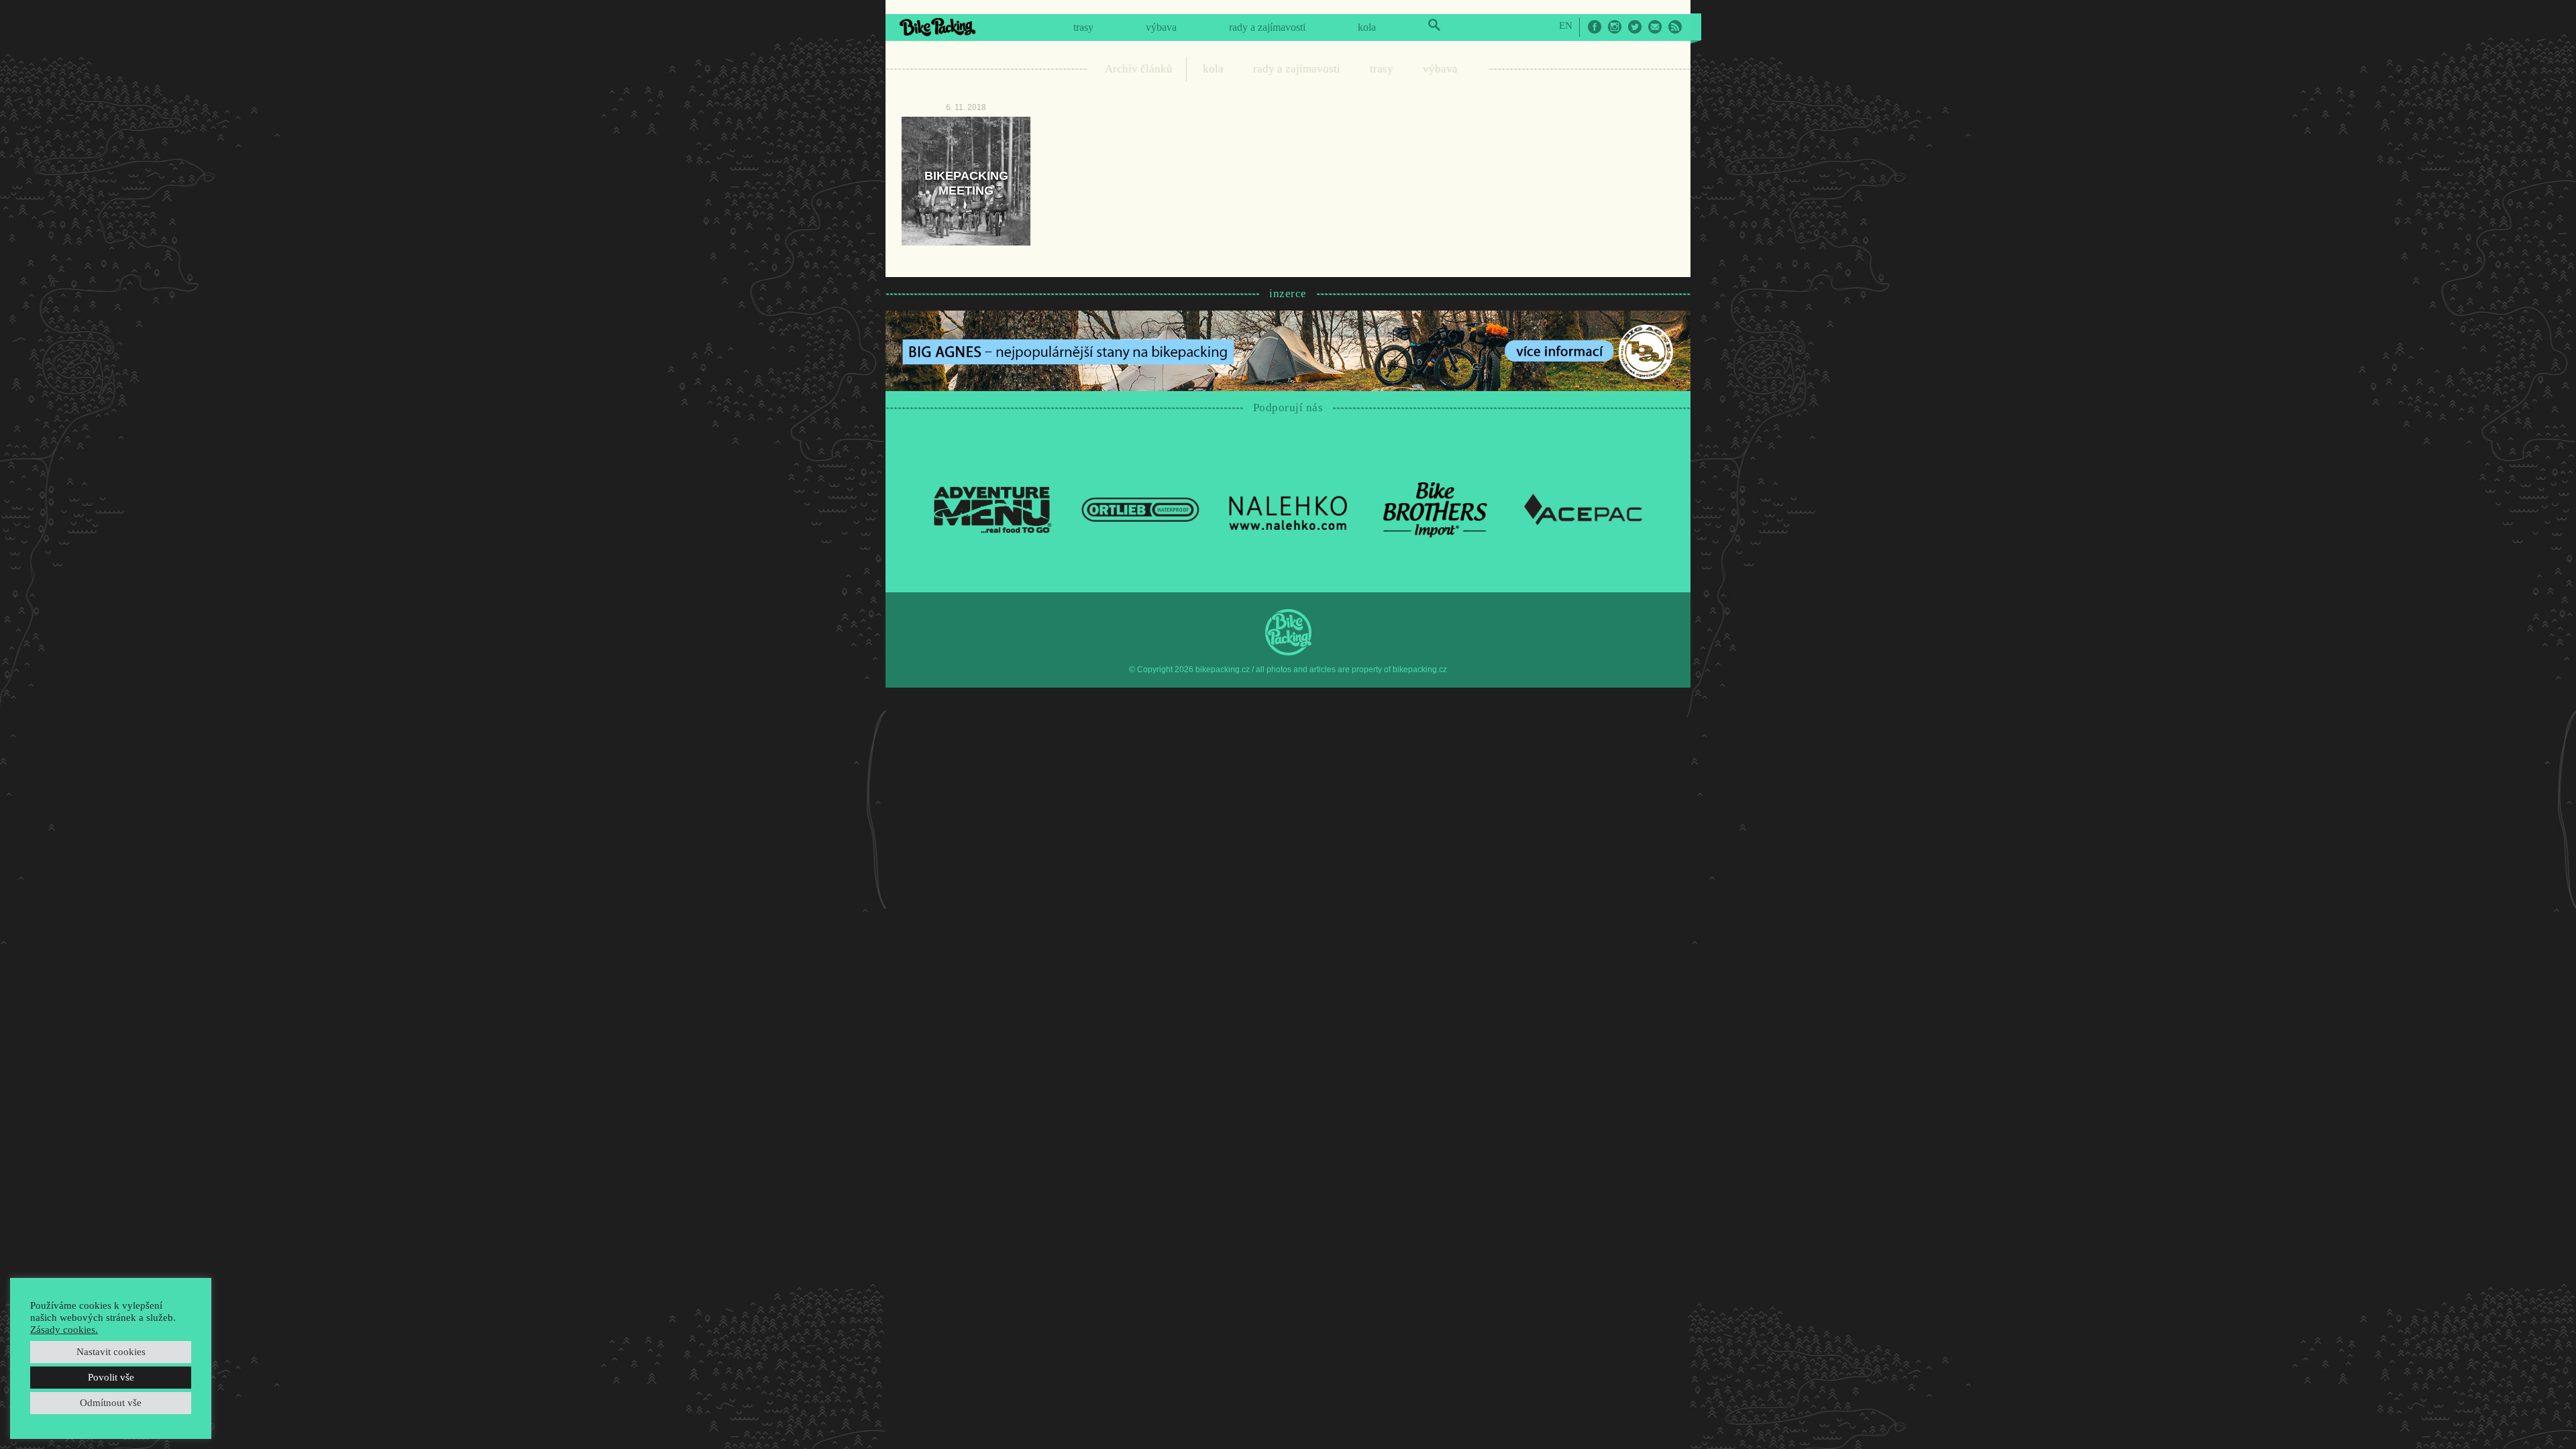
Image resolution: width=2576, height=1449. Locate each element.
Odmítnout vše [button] (111, 1403)
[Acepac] (1583, 508)
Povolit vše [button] (111, 1377)
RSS (1675, 27)
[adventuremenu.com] (993, 508)
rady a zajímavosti (1267, 27)
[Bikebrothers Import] (1436, 508)
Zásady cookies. (64, 1330)
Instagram (1615, 27)
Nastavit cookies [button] (111, 1352)
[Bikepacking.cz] (937, 27)
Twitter (1635, 27)
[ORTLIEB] (1140, 508)
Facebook (1595, 27)
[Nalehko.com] (1288, 508)
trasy (1083, 27)
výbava (1161, 27)
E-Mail (1655, 27)
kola (1367, 27)
